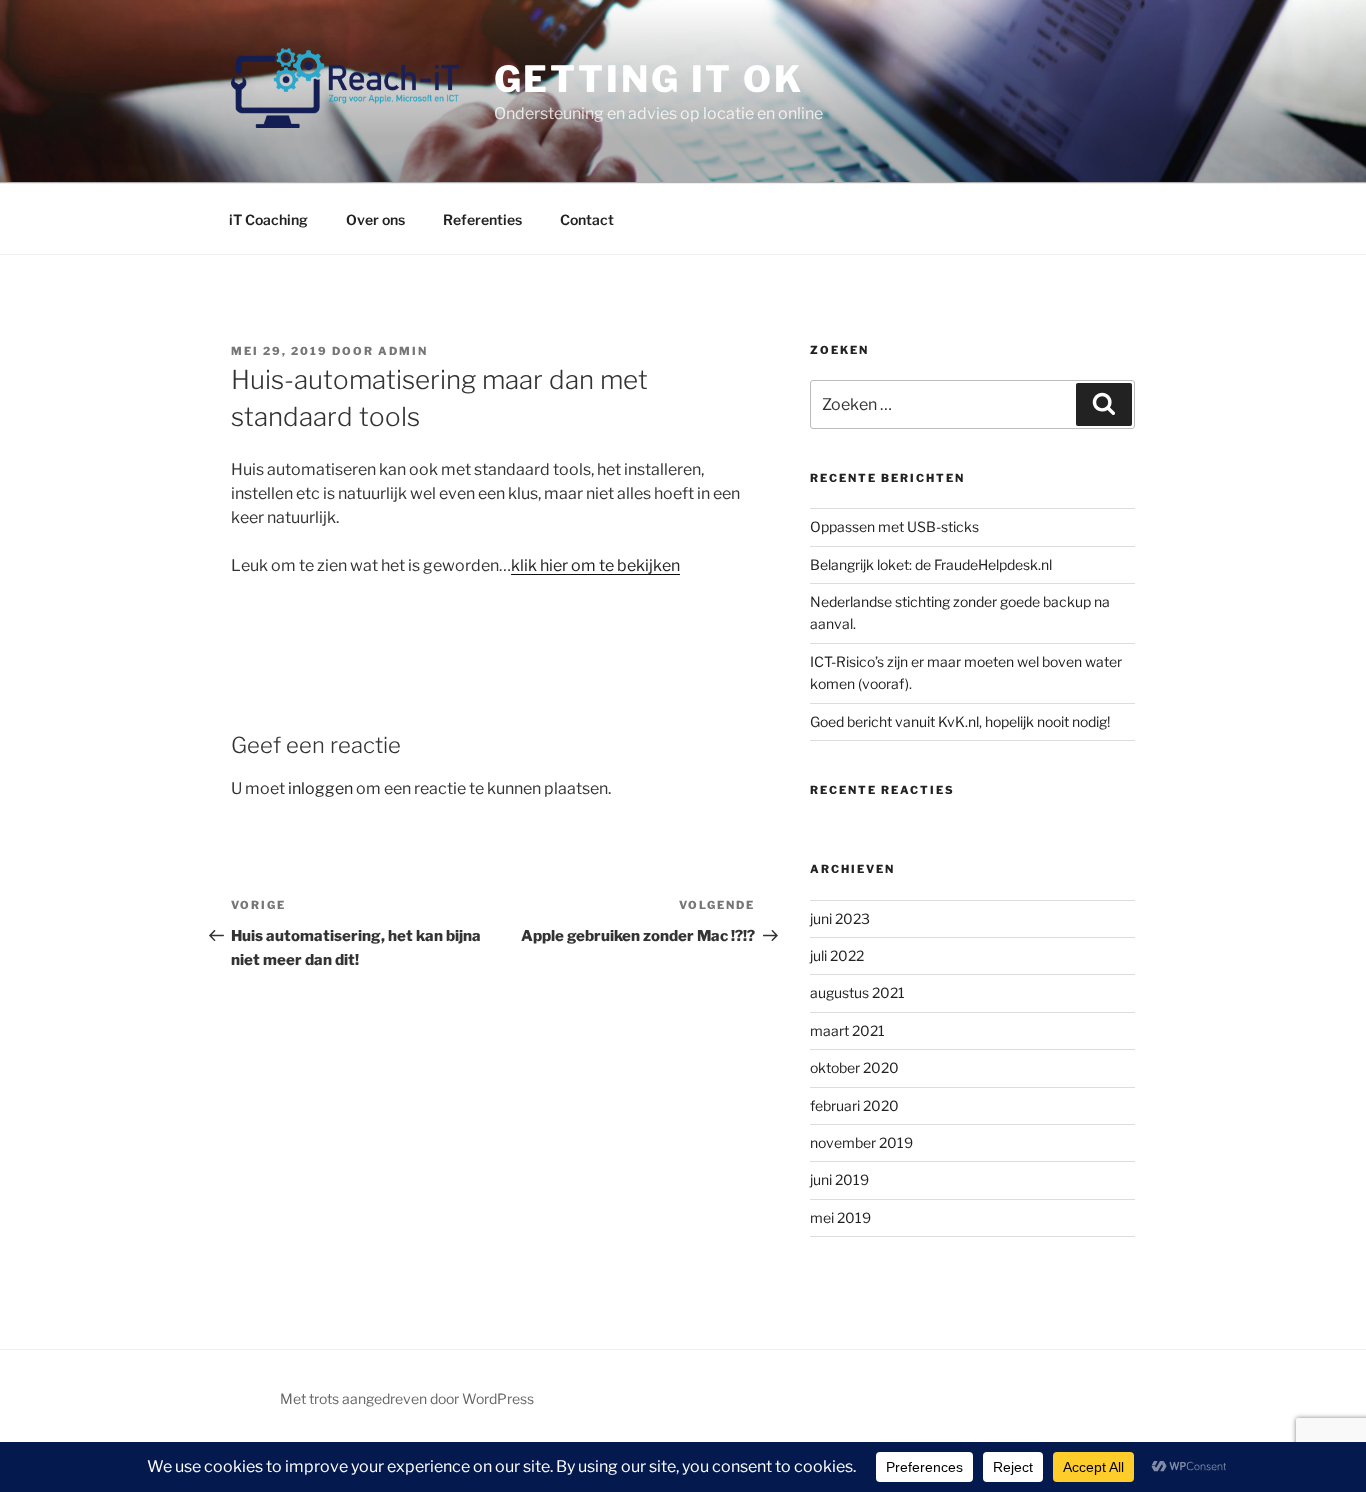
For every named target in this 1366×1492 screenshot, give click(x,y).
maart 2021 (847, 1030)
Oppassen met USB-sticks (894, 526)
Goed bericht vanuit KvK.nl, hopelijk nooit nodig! (960, 721)
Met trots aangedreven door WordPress (407, 1398)
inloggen (320, 788)
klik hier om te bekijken (595, 565)
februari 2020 (854, 1105)
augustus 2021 (857, 992)
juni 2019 (839, 1179)
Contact (587, 219)
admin (403, 351)
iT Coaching (268, 219)
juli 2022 (837, 955)
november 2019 (861, 1142)
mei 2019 (840, 1217)
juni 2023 (840, 918)
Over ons (375, 219)
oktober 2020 (854, 1067)
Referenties (482, 219)
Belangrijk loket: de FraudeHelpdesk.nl (931, 564)
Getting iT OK (649, 79)
